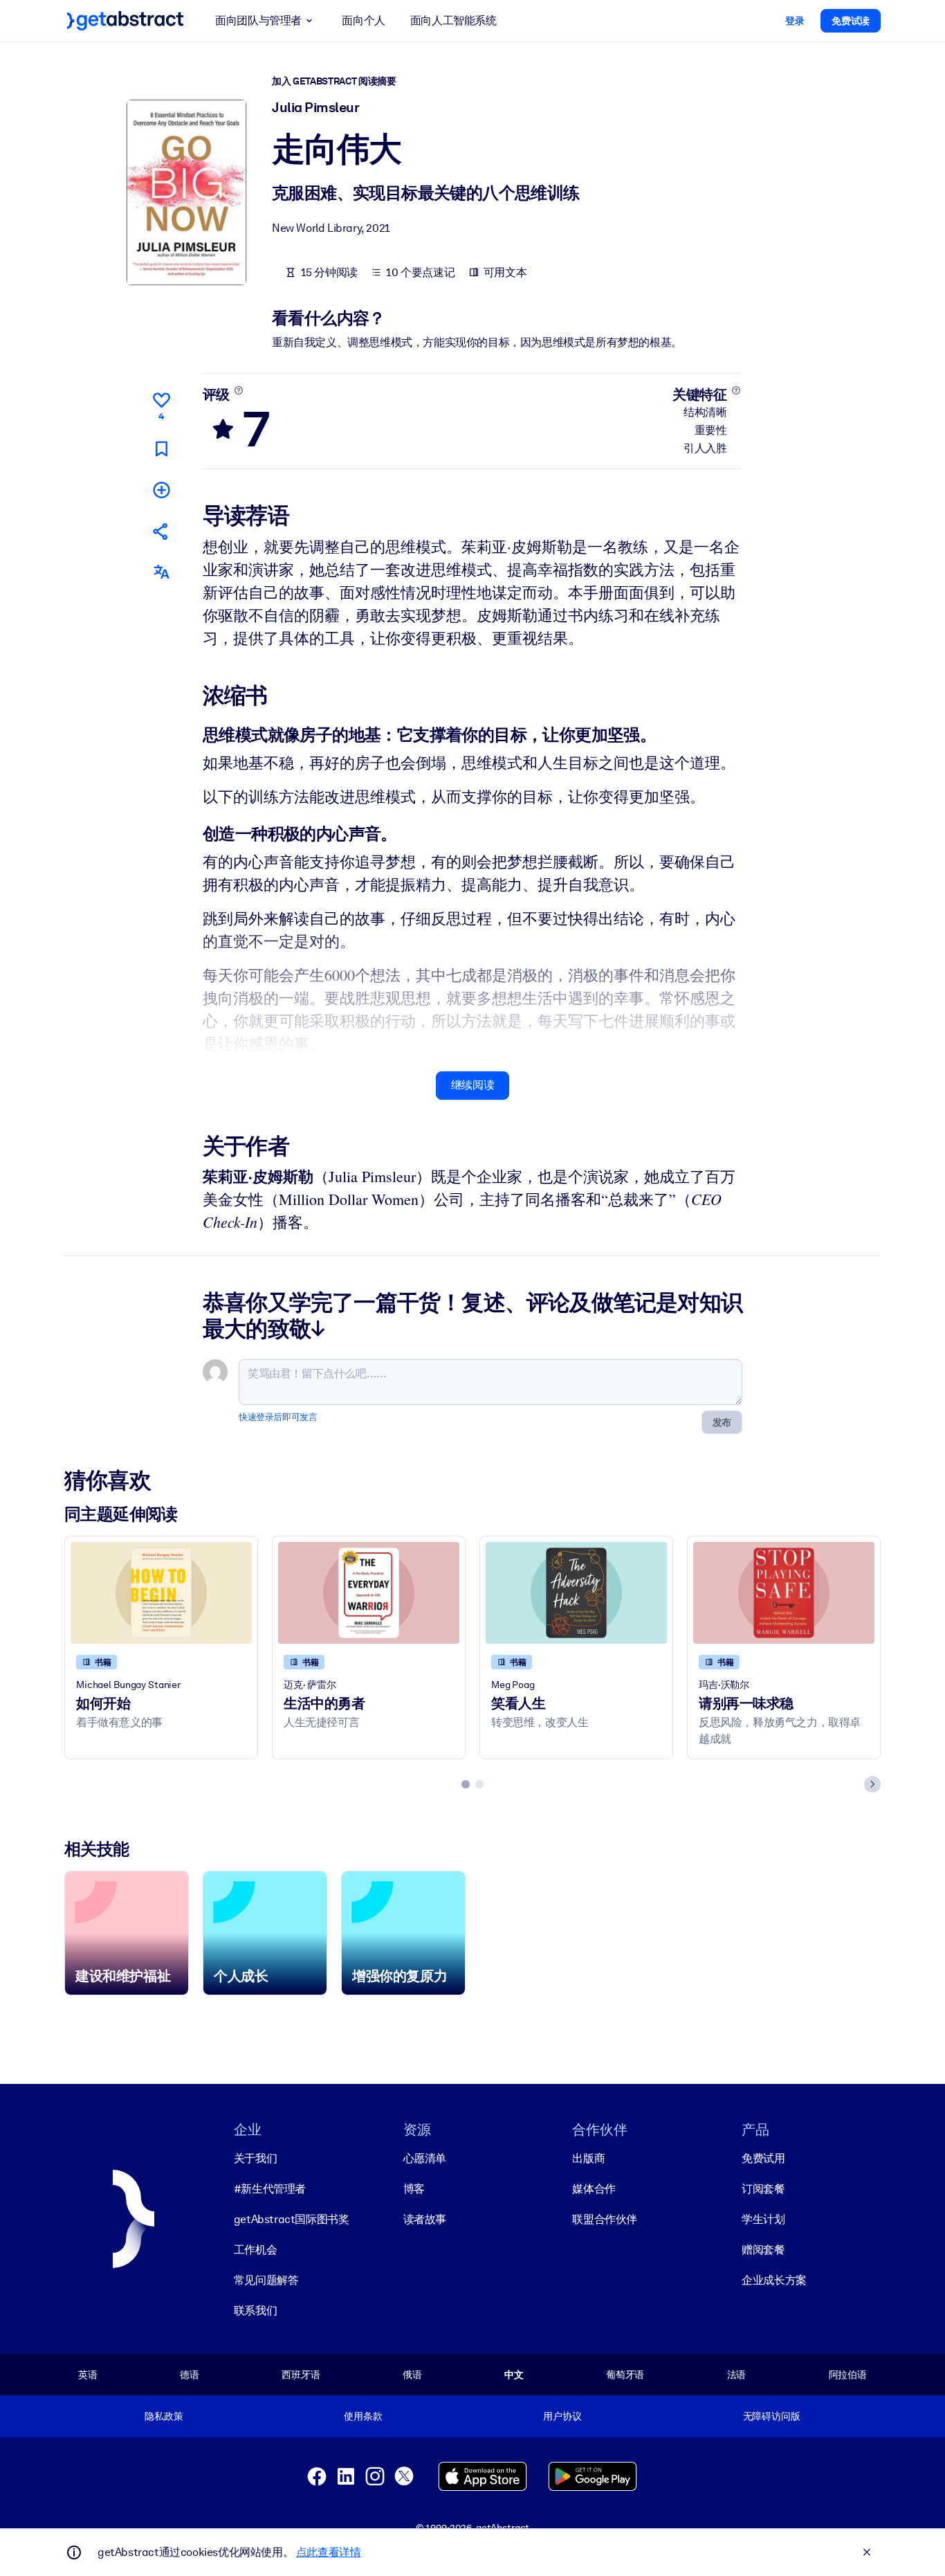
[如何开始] (161, 1593)
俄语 (412, 2375)
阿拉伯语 (848, 2375)
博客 (414, 2189)
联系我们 (255, 2311)
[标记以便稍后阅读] (161, 449)
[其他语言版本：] (161, 572)
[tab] (466, 1784)
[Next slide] (872, 1784)
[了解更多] (238, 390)
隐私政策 (164, 2416)
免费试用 (763, 2158)
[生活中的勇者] (369, 1593)
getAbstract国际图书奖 (292, 2219)
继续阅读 (472, 1085)
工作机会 (255, 2250)
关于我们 (255, 2158)
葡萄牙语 (625, 2375)
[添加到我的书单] (161, 490)
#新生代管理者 (270, 2189)
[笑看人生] (576, 1593)
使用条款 (363, 2416)
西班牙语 (301, 2375)
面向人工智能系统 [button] (453, 20)
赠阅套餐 (763, 2250)
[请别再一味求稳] (784, 1593)
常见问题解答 (266, 2280)
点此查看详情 (329, 2552)
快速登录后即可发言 (278, 1417)
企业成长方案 (774, 2280)
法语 (737, 2375)
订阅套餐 (763, 2189)
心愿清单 (425, 2158)
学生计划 (763, 2219)
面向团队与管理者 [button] (258, 20)
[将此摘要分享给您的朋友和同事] (161, 531)
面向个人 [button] (363, 20)
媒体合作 (594, 2189)
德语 (190, 2375)
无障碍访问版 (772, 2416)
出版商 (588, 2158)
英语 (88, 2375)
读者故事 (425, 2219)
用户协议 (562, 2416)
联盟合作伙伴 (605, 2219)
